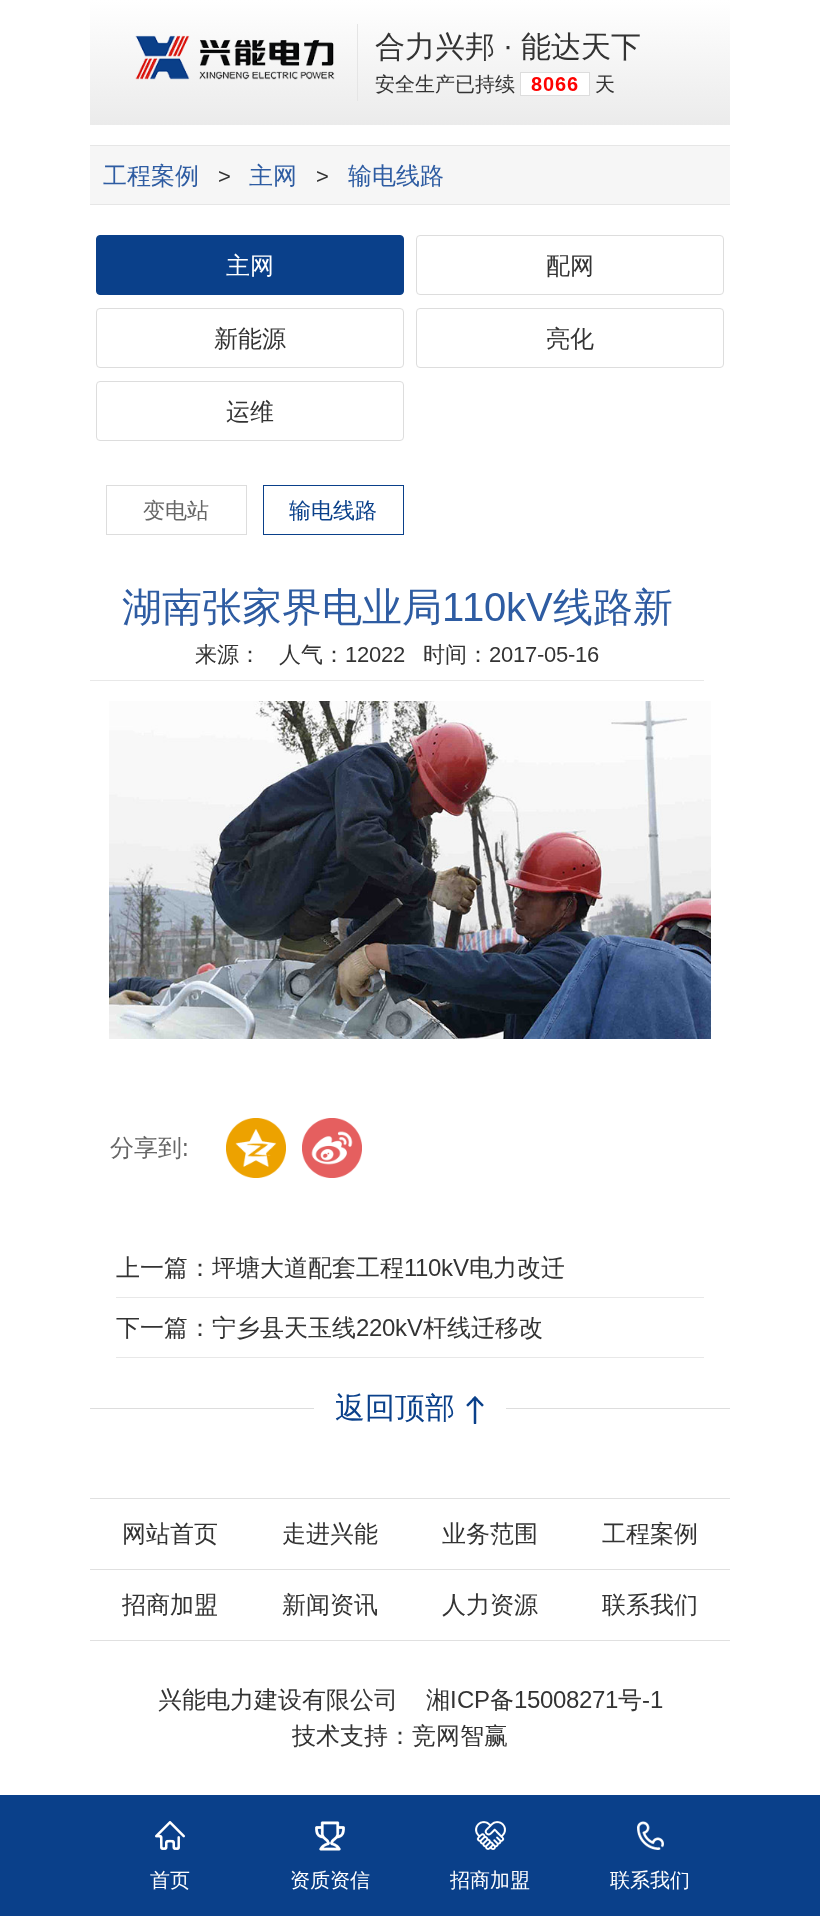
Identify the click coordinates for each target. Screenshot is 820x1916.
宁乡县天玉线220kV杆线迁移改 (377, 1327)
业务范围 (490, 1533)
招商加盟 (170, 1604)
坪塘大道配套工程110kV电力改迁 (388, 1267)
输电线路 (396, 175)
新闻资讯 (330, 1604)
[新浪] (332, 1148)
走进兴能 (330, 1533)
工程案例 (151, 175)
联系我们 (650, 1604)
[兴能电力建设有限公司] (235, 71)
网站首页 (170, 1533)
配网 (570, 265)
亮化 (570, 338)
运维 (250, 411)
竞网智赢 (460, 1735)
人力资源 (490, 1604)
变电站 (176, 510)
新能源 (250, 338)
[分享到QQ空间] (256, 1148)
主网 (273, 175)
